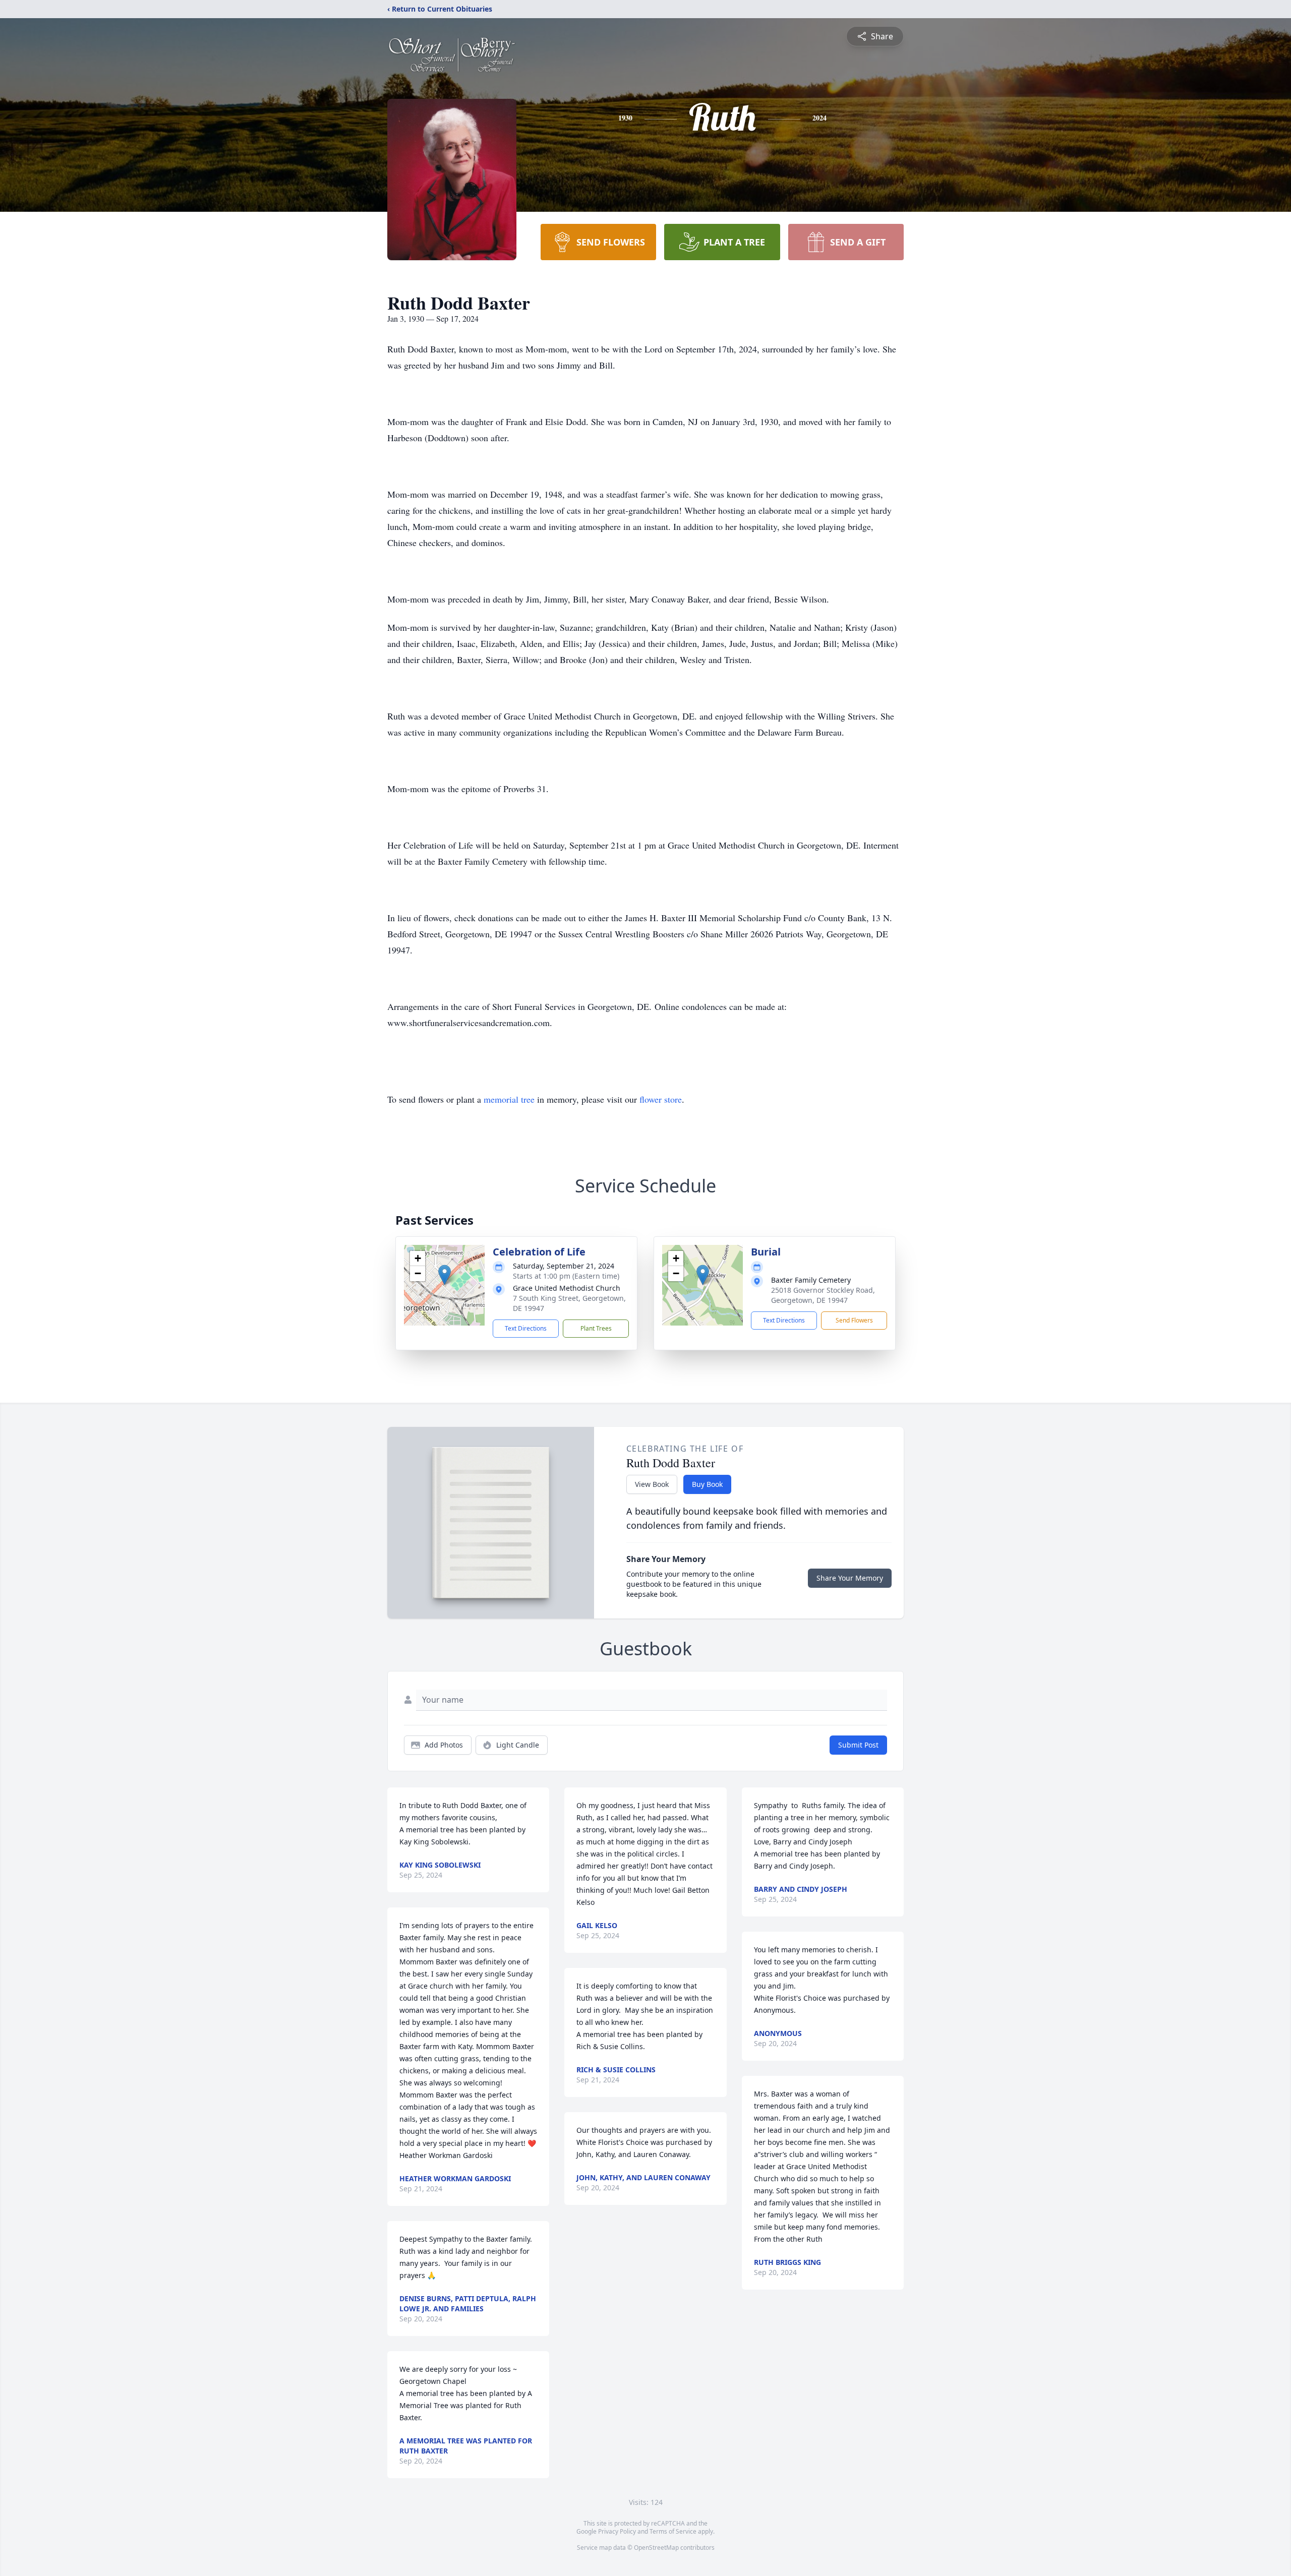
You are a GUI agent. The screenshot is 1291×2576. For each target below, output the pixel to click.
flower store (661, 1099)
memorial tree (509, 1099)
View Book (652, 1484)
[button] (445, 1275)
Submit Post (858, 1745)
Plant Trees (596, 1328)
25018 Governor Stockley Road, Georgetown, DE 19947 (823, 1295)
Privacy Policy (617, 2531)
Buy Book (707, 1484)
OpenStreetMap (656, 2548)
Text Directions (526, 1328)
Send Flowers (854, 1320)
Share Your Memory (850, 1578)
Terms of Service (673, 2531)
